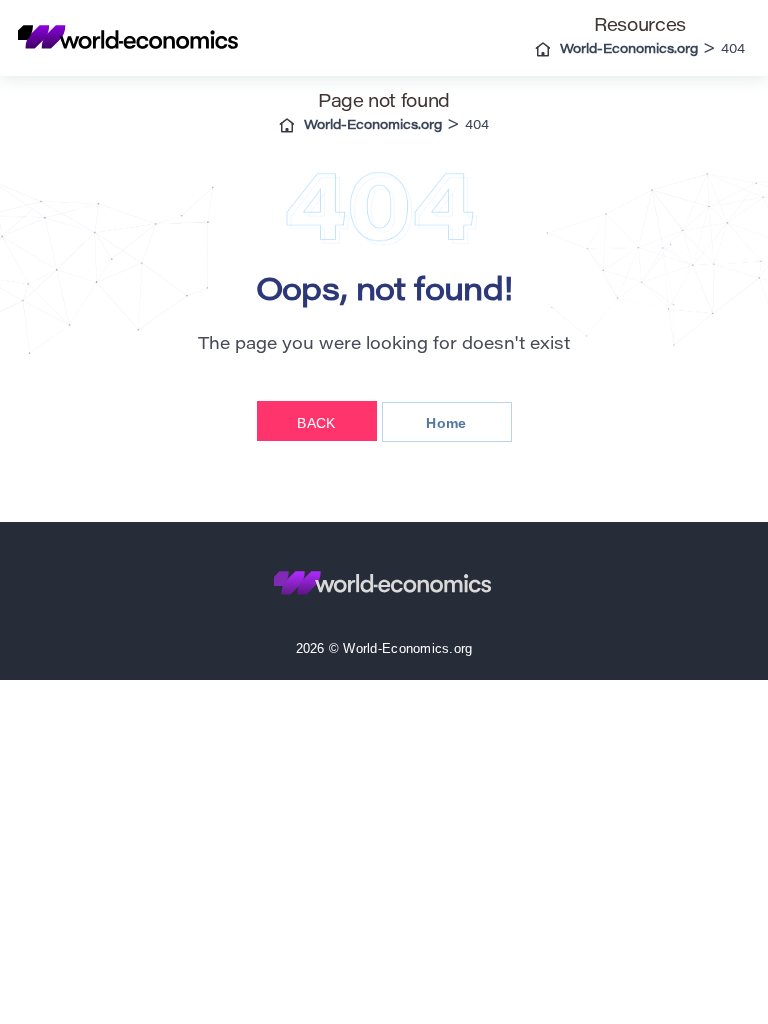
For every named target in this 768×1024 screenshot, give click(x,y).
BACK (316, 423)
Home (446, 423)
